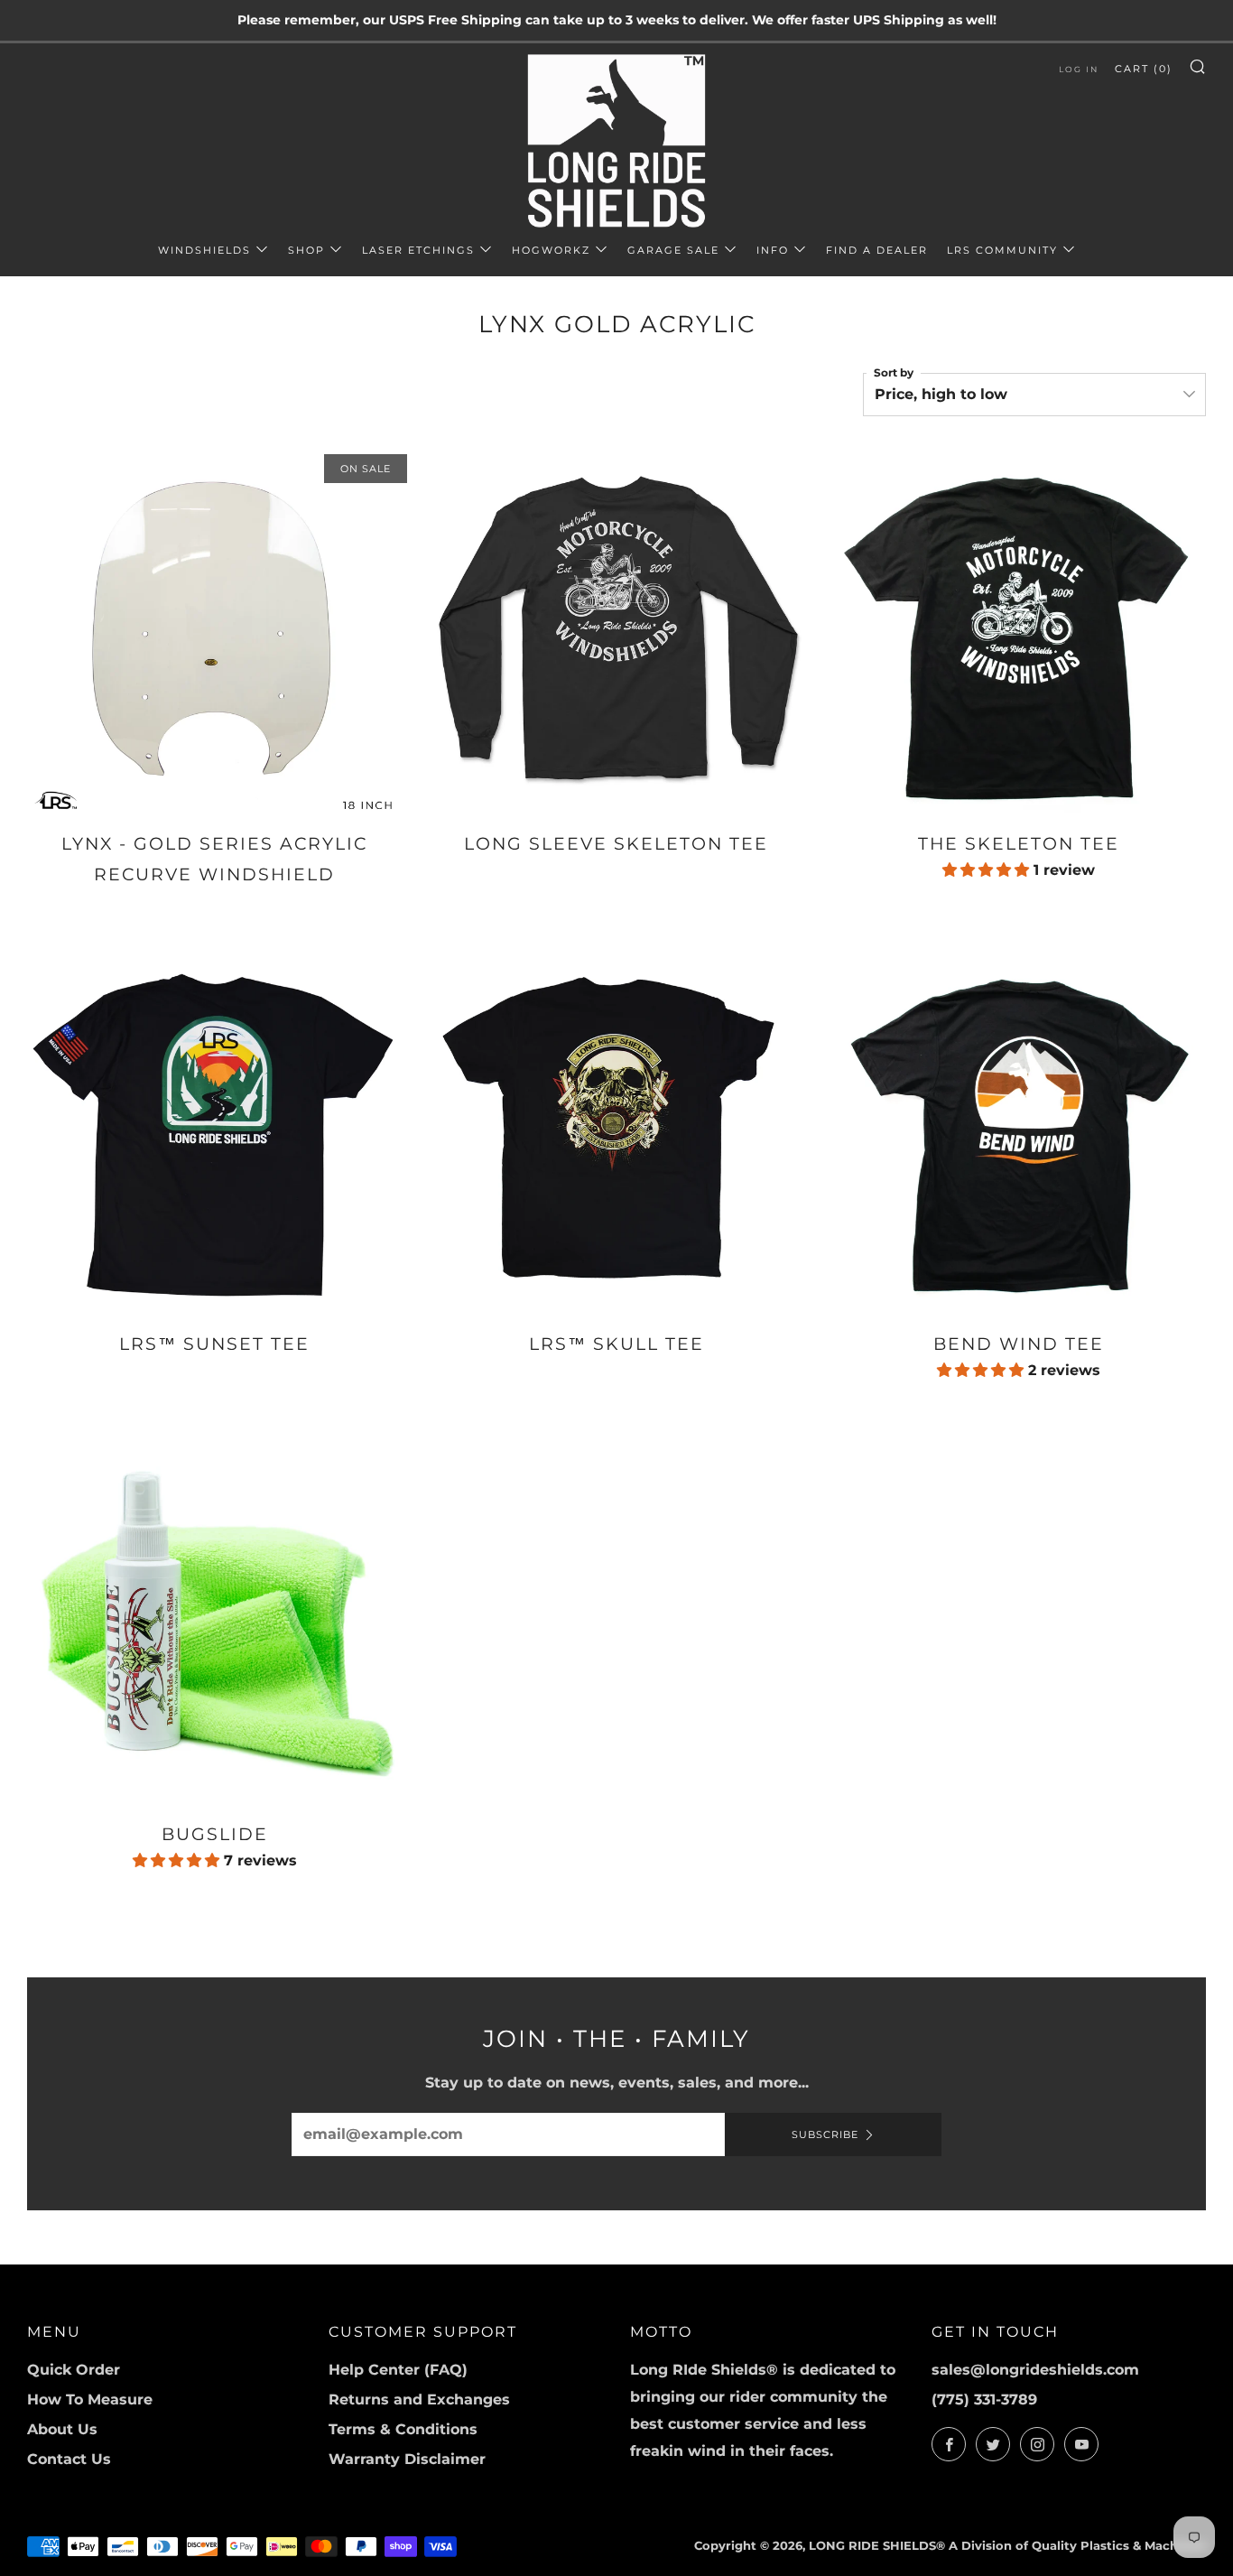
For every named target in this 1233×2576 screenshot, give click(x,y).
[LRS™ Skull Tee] (616, 1131)
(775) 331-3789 (984, 2399)
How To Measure (90, 2399)
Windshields (204, 250)
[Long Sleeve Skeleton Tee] (616, 631)
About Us (62, 2429)
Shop (306, 250)
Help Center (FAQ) (398, 2370)
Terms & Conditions (403, 2429)
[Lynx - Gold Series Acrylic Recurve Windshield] (214, 631)
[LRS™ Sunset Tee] (214, 1131)
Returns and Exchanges (419, 2399)
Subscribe (825, 2134)
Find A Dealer (877, 250)
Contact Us (69, 2459)
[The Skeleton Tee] (1019, 631)
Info (773, 250)
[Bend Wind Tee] (1019, 1131)
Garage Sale (673, 250)
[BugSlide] (214, 1620)
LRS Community (1002, 250)
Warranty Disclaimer (407, 2459)
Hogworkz (551, 250)
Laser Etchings (418, 250)
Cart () (1144, 69)
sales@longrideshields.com (1035, 2370)
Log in (1079, 69)
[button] (988, 870)
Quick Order (74, 2370)
